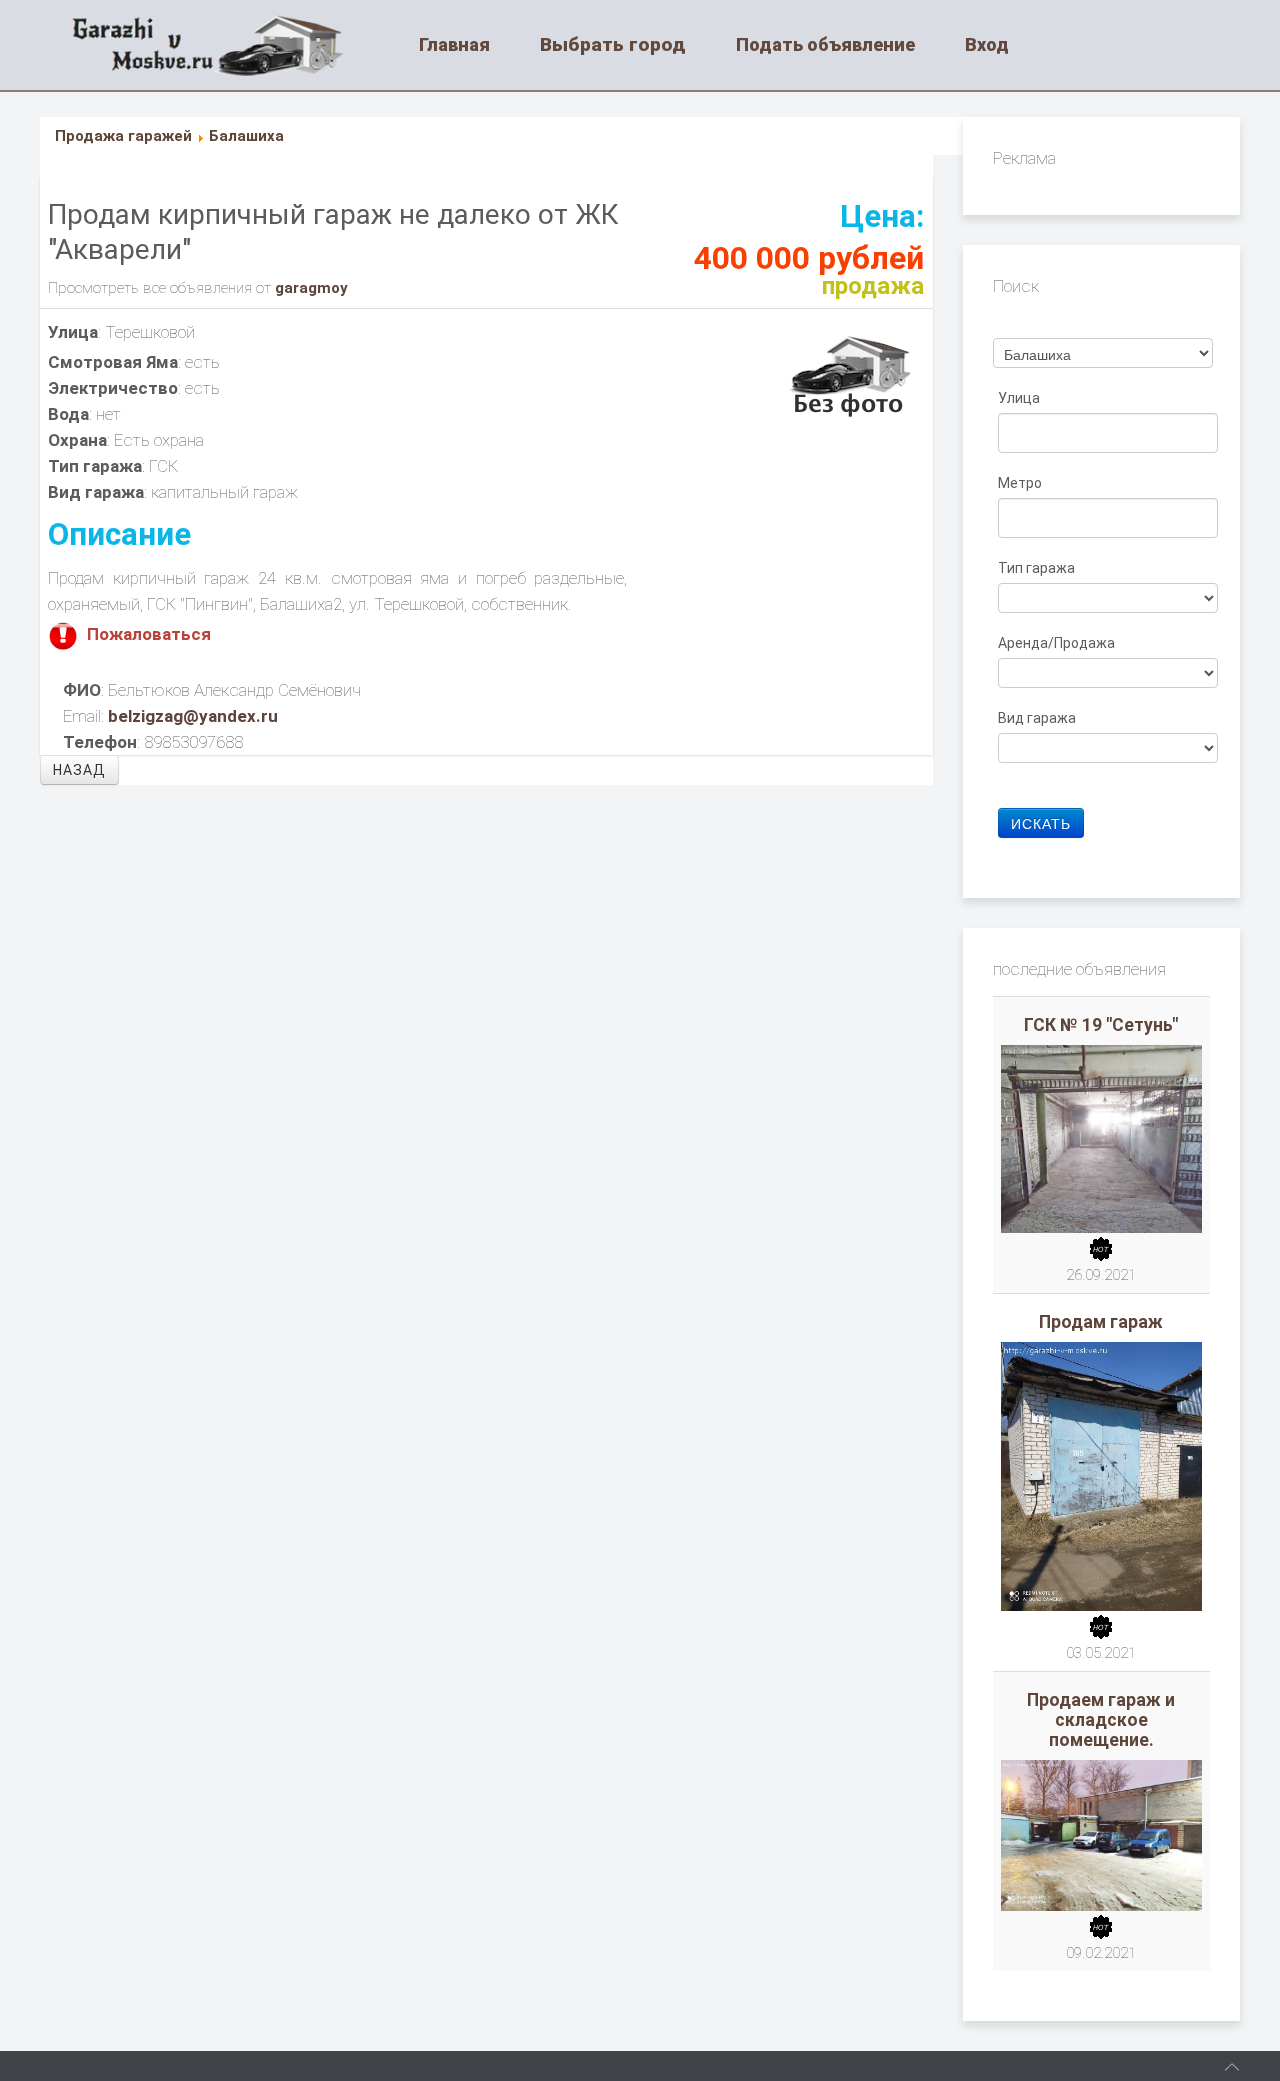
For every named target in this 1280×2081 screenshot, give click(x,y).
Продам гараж (1101, 1322)
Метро (1021, 483)
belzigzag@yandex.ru (193, 716)
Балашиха (246, 136)
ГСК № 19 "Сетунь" (1101, 1025)
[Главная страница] (232, 45)
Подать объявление (825, 44)
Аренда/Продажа (1058, 643)
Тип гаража (1038, 568)
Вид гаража (1038, 718)
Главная (454, 44)
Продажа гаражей (123, 136)
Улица (1020, 398)
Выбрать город (613, 44)
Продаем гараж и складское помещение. (1101, 1720)
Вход (987, 44)
